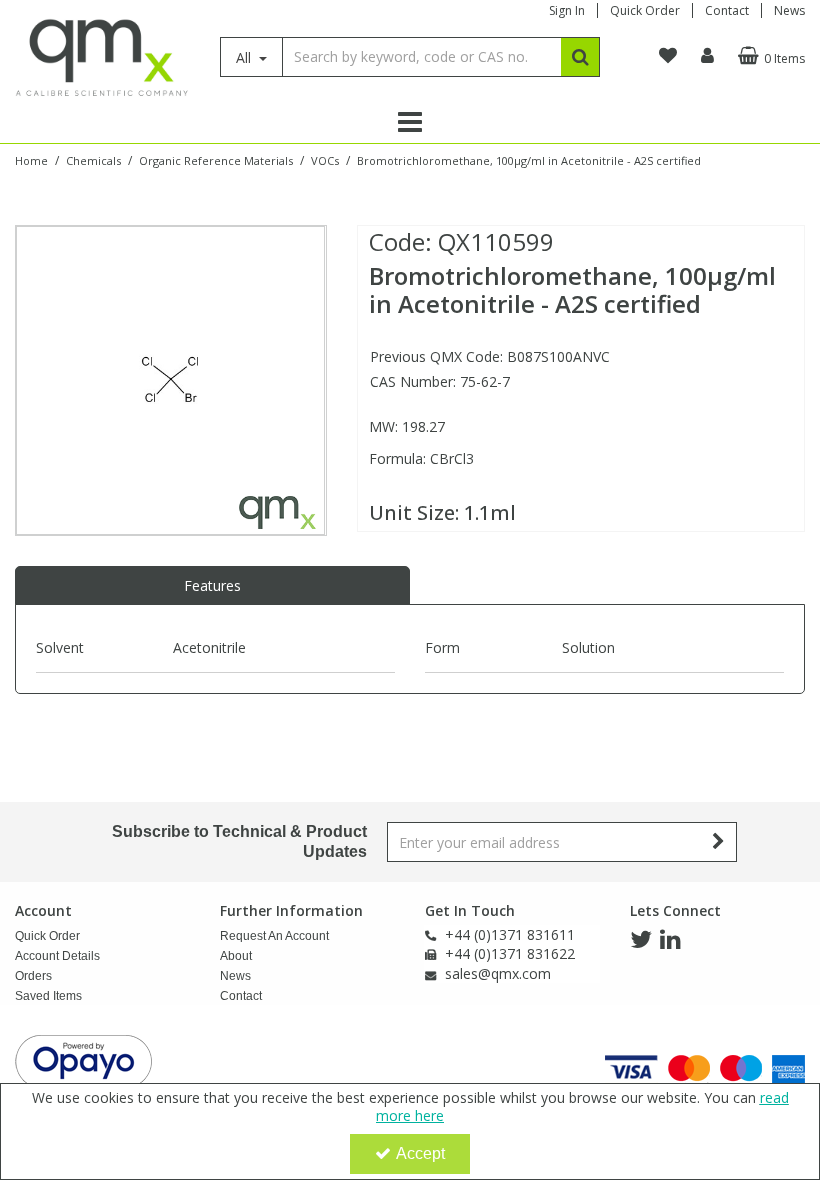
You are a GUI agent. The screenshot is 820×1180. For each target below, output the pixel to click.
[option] (170, 380)
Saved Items (48, 996)
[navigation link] (668, 56)
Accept (420, 1153)
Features (212, 585)
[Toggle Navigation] (410, 122)
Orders (33, 976)
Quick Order (645, 10)
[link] (641, 940)
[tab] (212, 586)
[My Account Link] (707, 56)
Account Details (57, 956)
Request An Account (274, 936)
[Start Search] (580, 57)
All (245, 57)
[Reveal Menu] (410, 122)
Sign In (567, 10)
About (236, 956)
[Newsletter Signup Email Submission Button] (719, 842)
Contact (727, 10)
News (789, 10)
